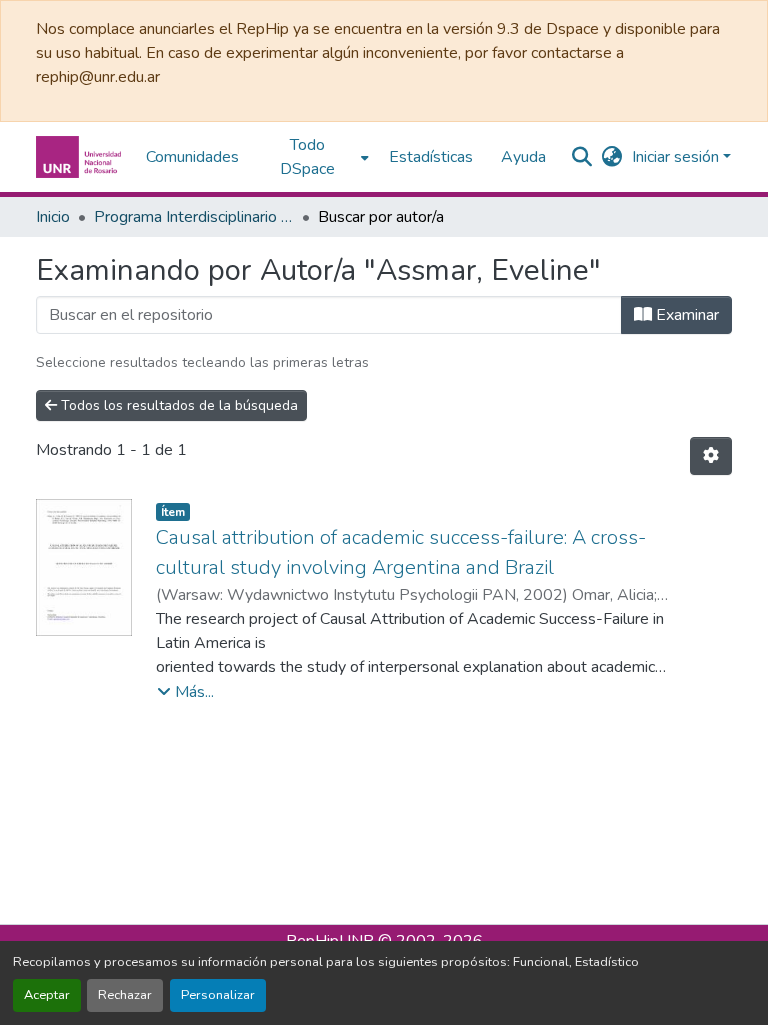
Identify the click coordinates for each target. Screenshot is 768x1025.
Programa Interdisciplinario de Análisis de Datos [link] (194, 217)
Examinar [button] (685, 315)
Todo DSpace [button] (307, 157)
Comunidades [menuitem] (192, 157)
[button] (81, 157)
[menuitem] (314, 157)
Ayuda (523, 157)
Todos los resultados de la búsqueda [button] (177, 405)
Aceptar (47, 995)
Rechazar (125, 995)
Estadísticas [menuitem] (431, 157)
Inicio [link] (53, 217)
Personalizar (218, 995)
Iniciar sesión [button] (677, 157)
